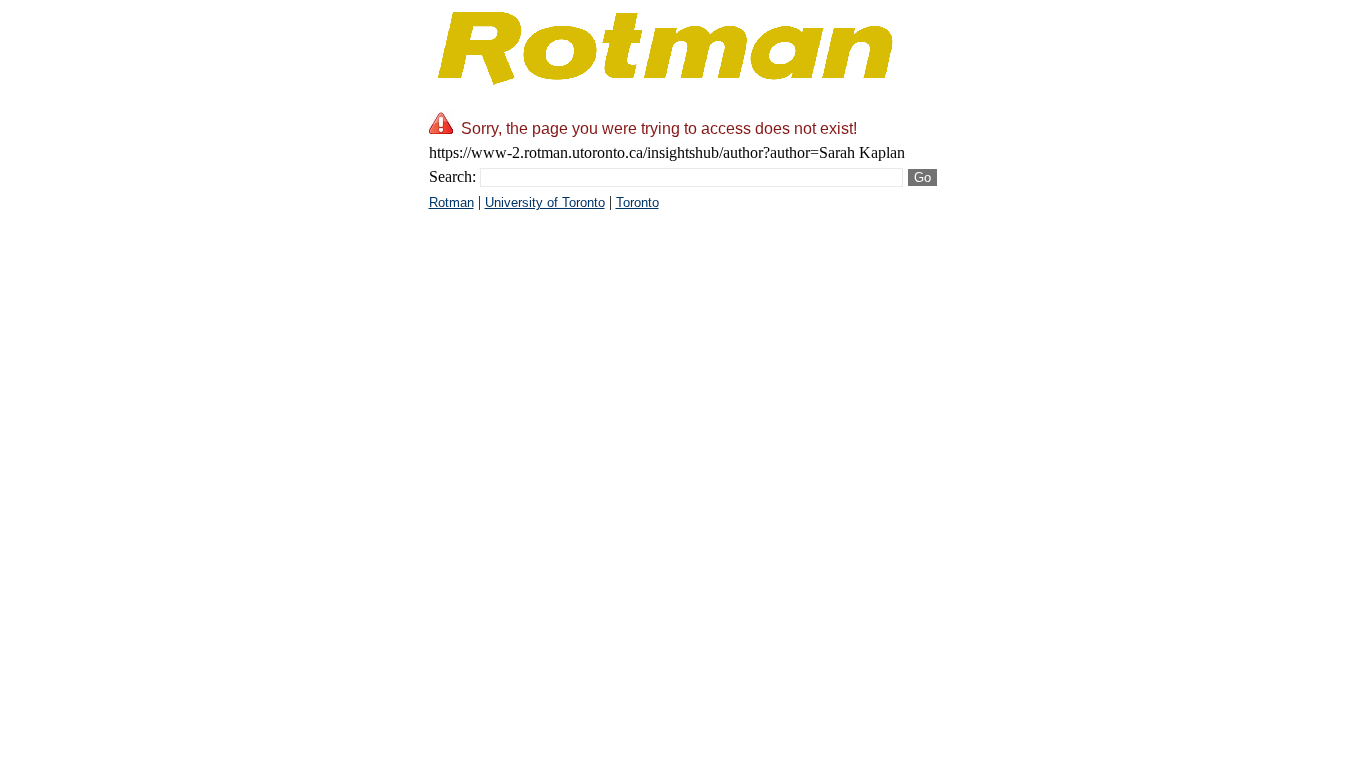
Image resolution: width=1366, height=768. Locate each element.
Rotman (451, 202)
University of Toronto (545, 202)
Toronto (637, 202)
